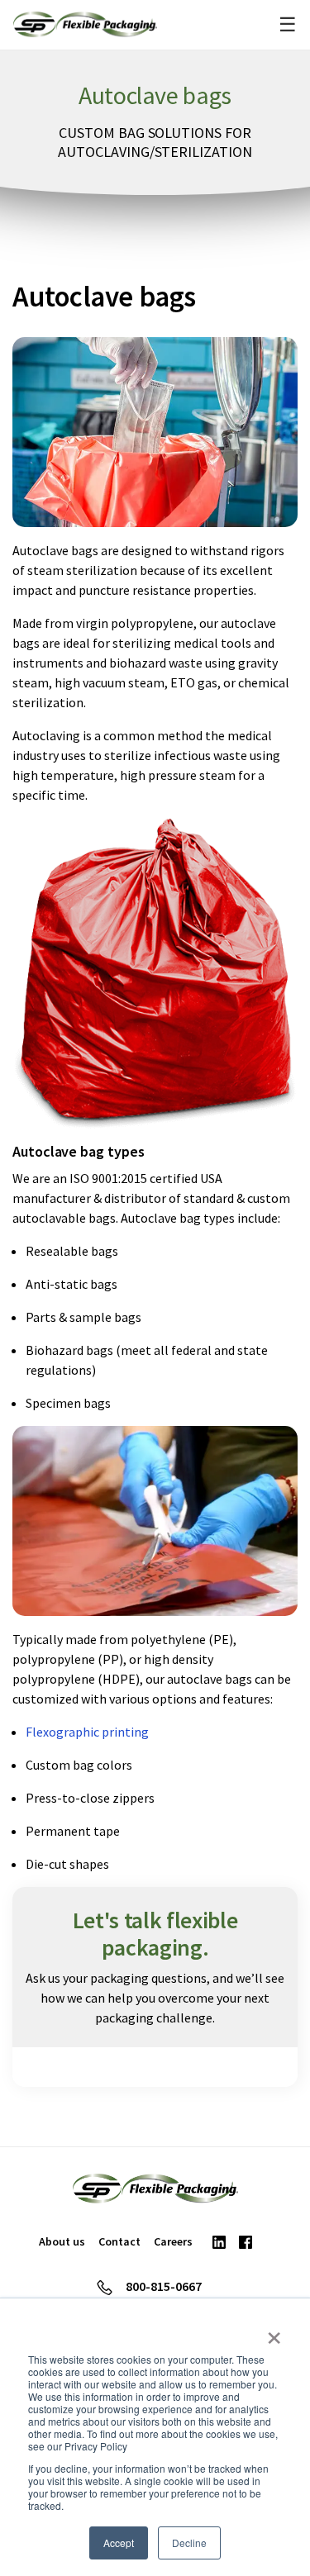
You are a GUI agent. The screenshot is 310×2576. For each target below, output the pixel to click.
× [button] (274, 2332)
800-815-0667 (164, 2286)
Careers (173, 2241)
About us (62, 2241)
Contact (119, 2241)
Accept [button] (119, 2543)
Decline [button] (189, 2543)
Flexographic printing (87, 1732)
